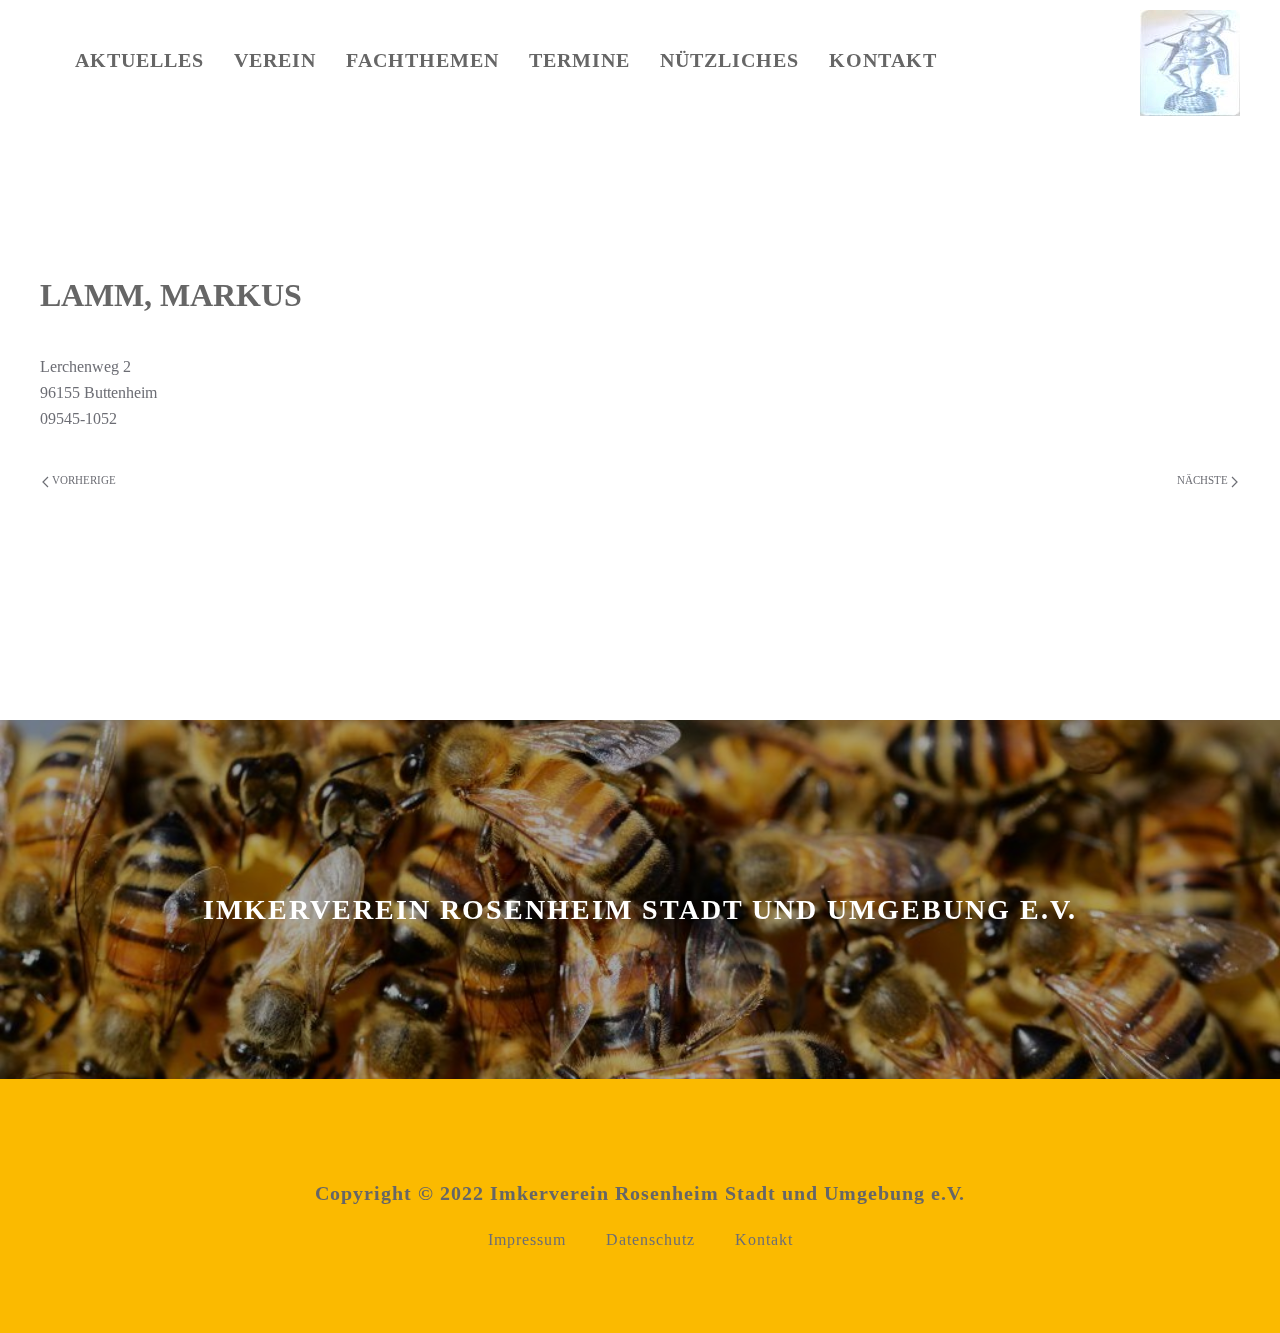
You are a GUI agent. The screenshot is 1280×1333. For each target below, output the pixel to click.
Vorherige (82, 480)
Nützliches (729, 60)
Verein (275, 60)
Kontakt (883, 60)
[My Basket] (1007, 65)
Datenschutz (650, 1239)
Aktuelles (139, 60)
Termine (579, 60)
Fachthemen (422, 60)
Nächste (1204, 480)
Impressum (527, 1239)
